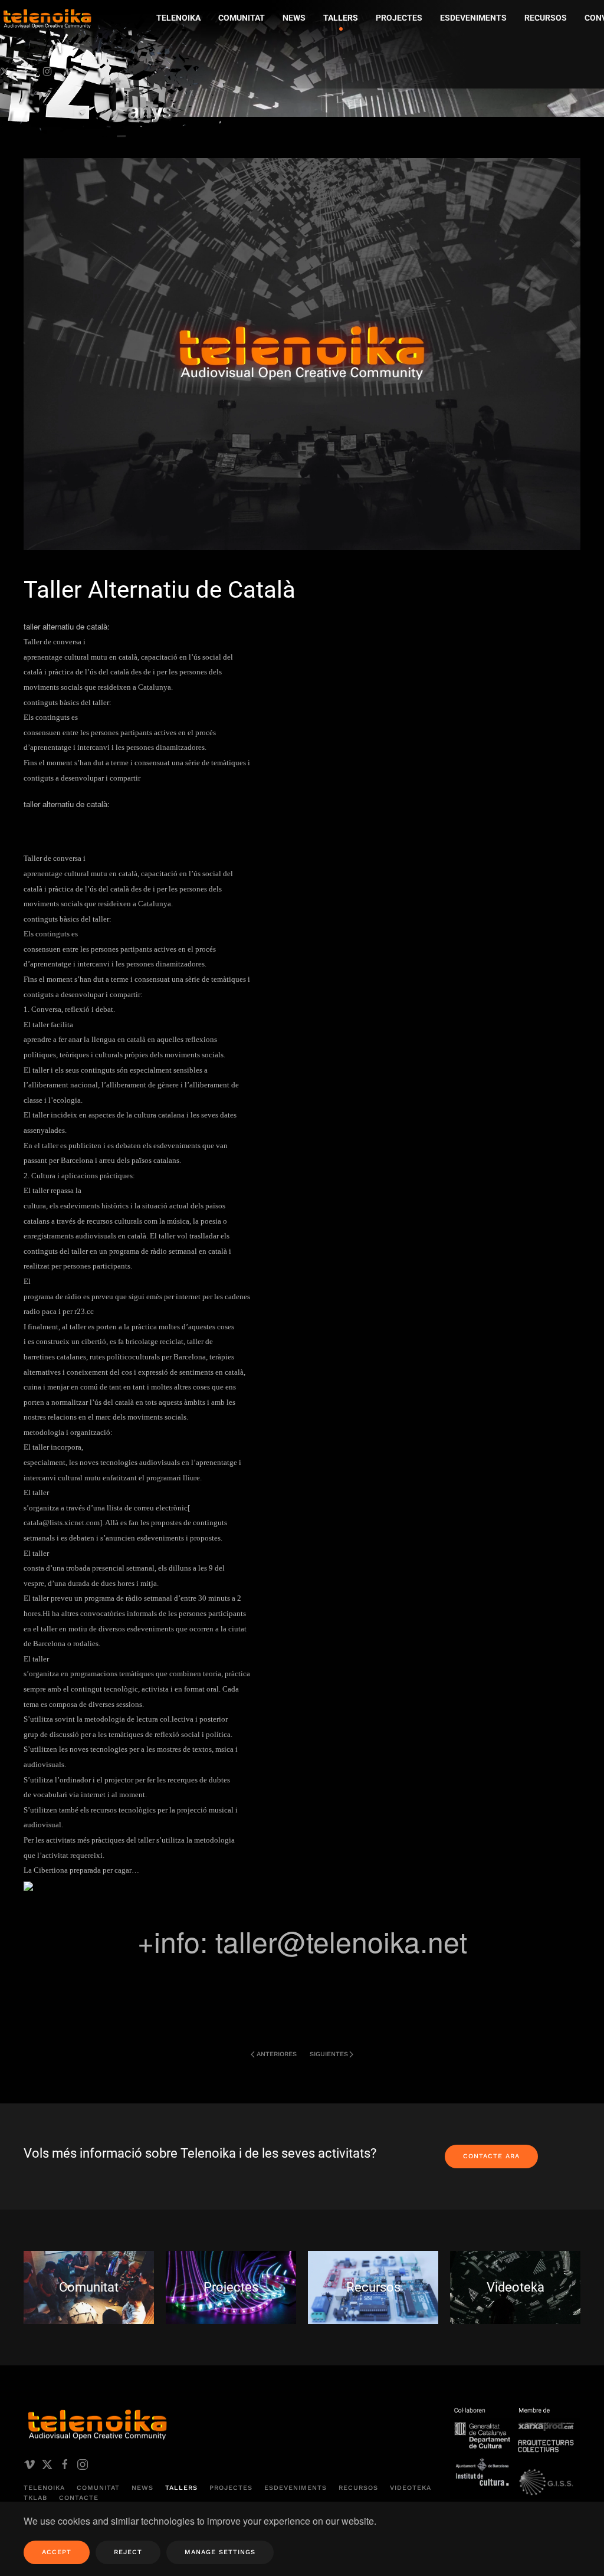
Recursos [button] (546, 18)
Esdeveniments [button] (473, 18)
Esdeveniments (296, 2488)
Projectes (231, 2488)
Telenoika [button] (178, 18)
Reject (128, 2552)
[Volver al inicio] (115, 74)
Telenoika (44, 2488)
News (142, 2488)
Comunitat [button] (242, 18)
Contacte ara (491, 2156)
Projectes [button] (399, 18)
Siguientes (329, 2054)
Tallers (341, 18)
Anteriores (277, 2054)
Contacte (79, 2498)
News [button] (294, 18)
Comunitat (98, 2488)
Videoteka (411, 2488)
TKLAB (35, 2498)
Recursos (358, 2488)
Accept (57, 2552)
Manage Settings (220, 2552)
